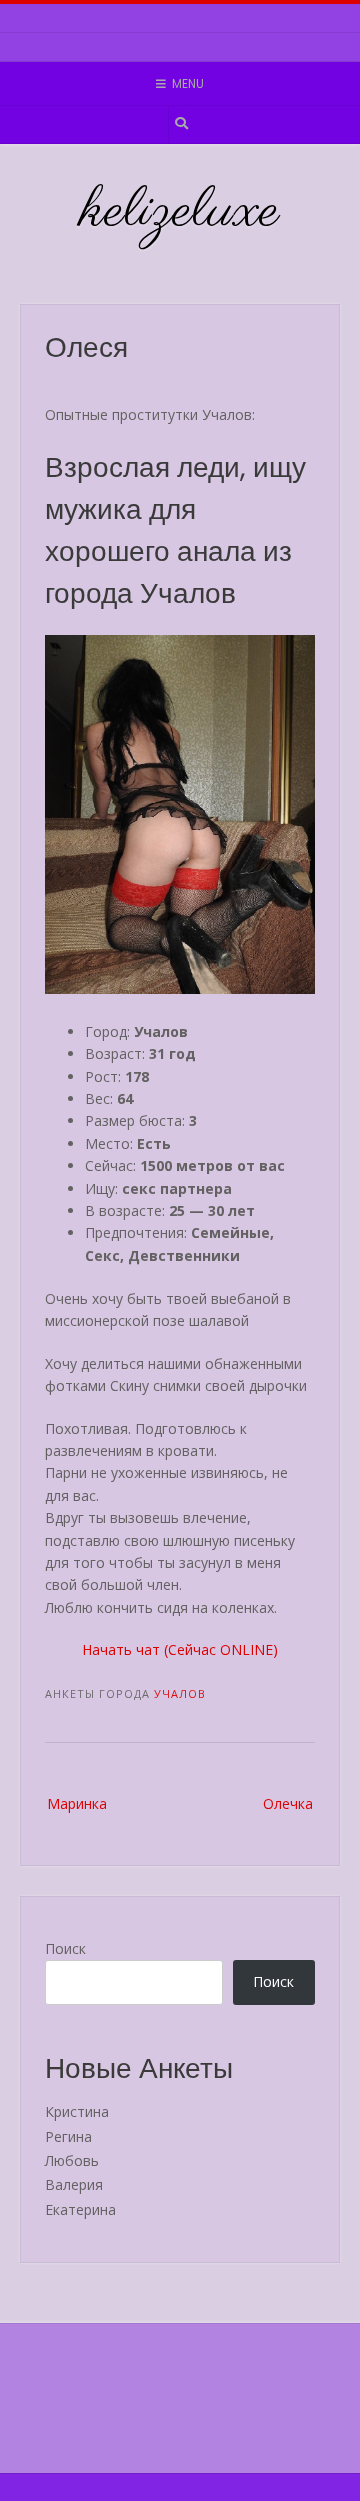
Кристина (77, 2111)
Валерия (74, 2184)
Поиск (65, 1948)
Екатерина (80, 2209)
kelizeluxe (180, 212)
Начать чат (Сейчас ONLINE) (180, 1649)
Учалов (180, 1693)
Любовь (72, 2160)
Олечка (288, 1803)
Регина (68, 2136)
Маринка (77, 1803)
